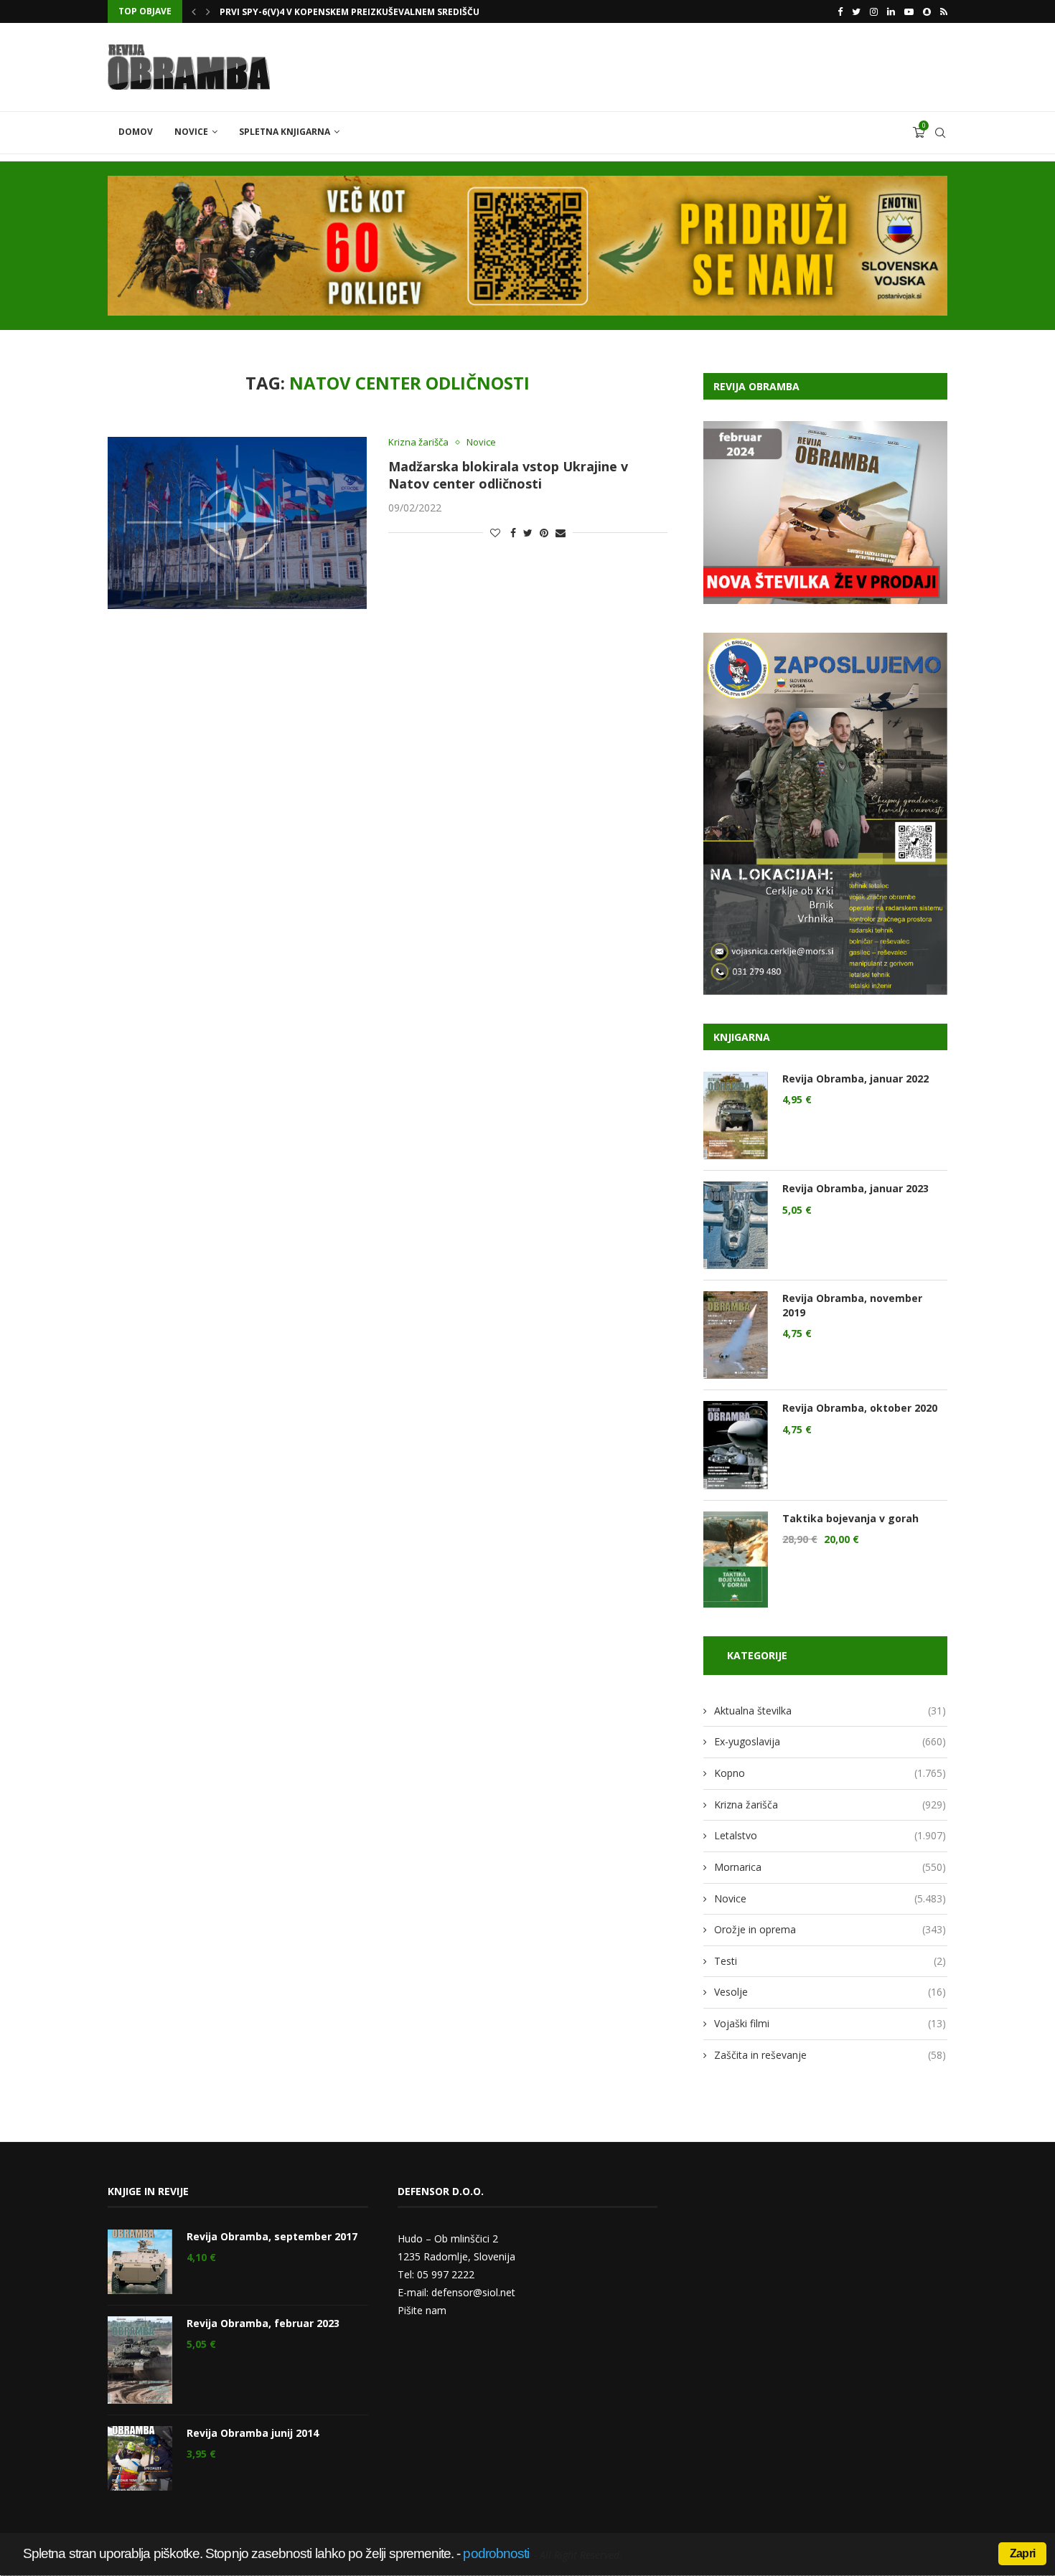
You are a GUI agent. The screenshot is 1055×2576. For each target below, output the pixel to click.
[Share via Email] (561, 533)
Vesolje (830, 1992)
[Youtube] (909, 11)
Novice (191, 132)
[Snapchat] (927, 11)
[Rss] (944, 11)
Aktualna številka (830, 1711)
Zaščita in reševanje (830, 2055)
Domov (136, 132)
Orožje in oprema (830, 1929)
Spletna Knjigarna (285, 132)
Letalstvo (830, 1835)
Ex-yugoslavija (830, 1741)
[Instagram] (874, 11)
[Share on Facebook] (513, 533)
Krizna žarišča (418, 443)
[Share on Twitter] (528, 533)
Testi (830, 1961)
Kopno (830, 1773)
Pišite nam (422, 2310)
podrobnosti (496, 2553)
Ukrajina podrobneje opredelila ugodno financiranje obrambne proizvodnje (411, 12)
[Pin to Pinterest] (544, 533)
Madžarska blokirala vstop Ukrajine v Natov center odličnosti (508, 475)
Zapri (1022, 2553)
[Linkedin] (891, 11)
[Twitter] (856, 11)
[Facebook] (840, 11)
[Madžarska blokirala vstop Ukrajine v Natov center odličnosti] (237, 523)
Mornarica (830, 1867)
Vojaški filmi (830, 2023)
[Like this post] (495, 533)
